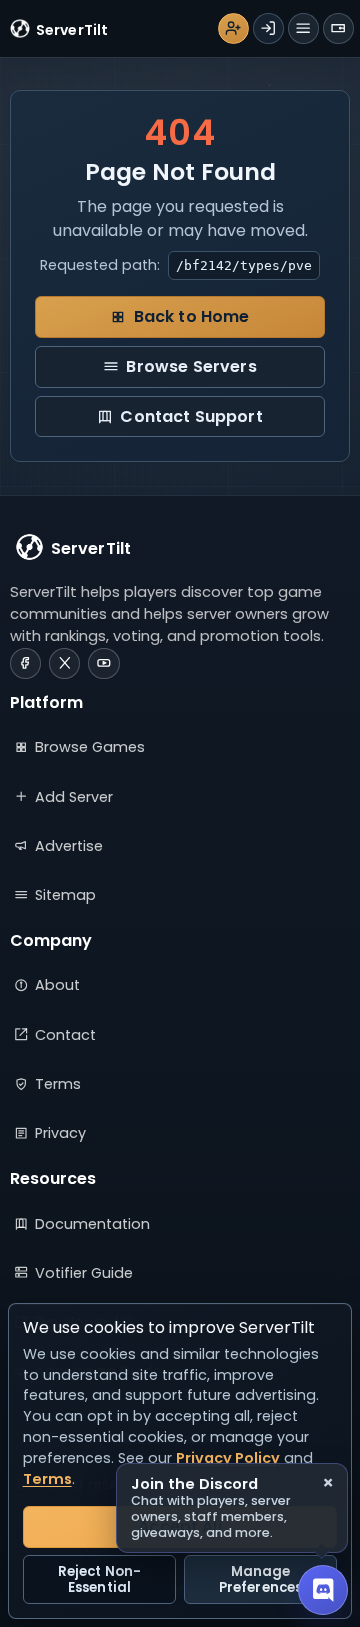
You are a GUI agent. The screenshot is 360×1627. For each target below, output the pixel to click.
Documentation (92, 1224)
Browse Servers (191, 366)
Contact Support (191, 416)
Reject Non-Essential (99, 1579)
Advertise (69, 846)
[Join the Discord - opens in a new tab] (323, 1590)
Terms (58, 1084)
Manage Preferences (260, 1579)
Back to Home (192, 316)
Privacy (60, 1133)
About (57, 985)
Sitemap (65, 895)
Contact (65, 1035)
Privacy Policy (228, 1458)
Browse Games (90, 747)
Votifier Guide (84, 1273)
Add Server (74, 797)
